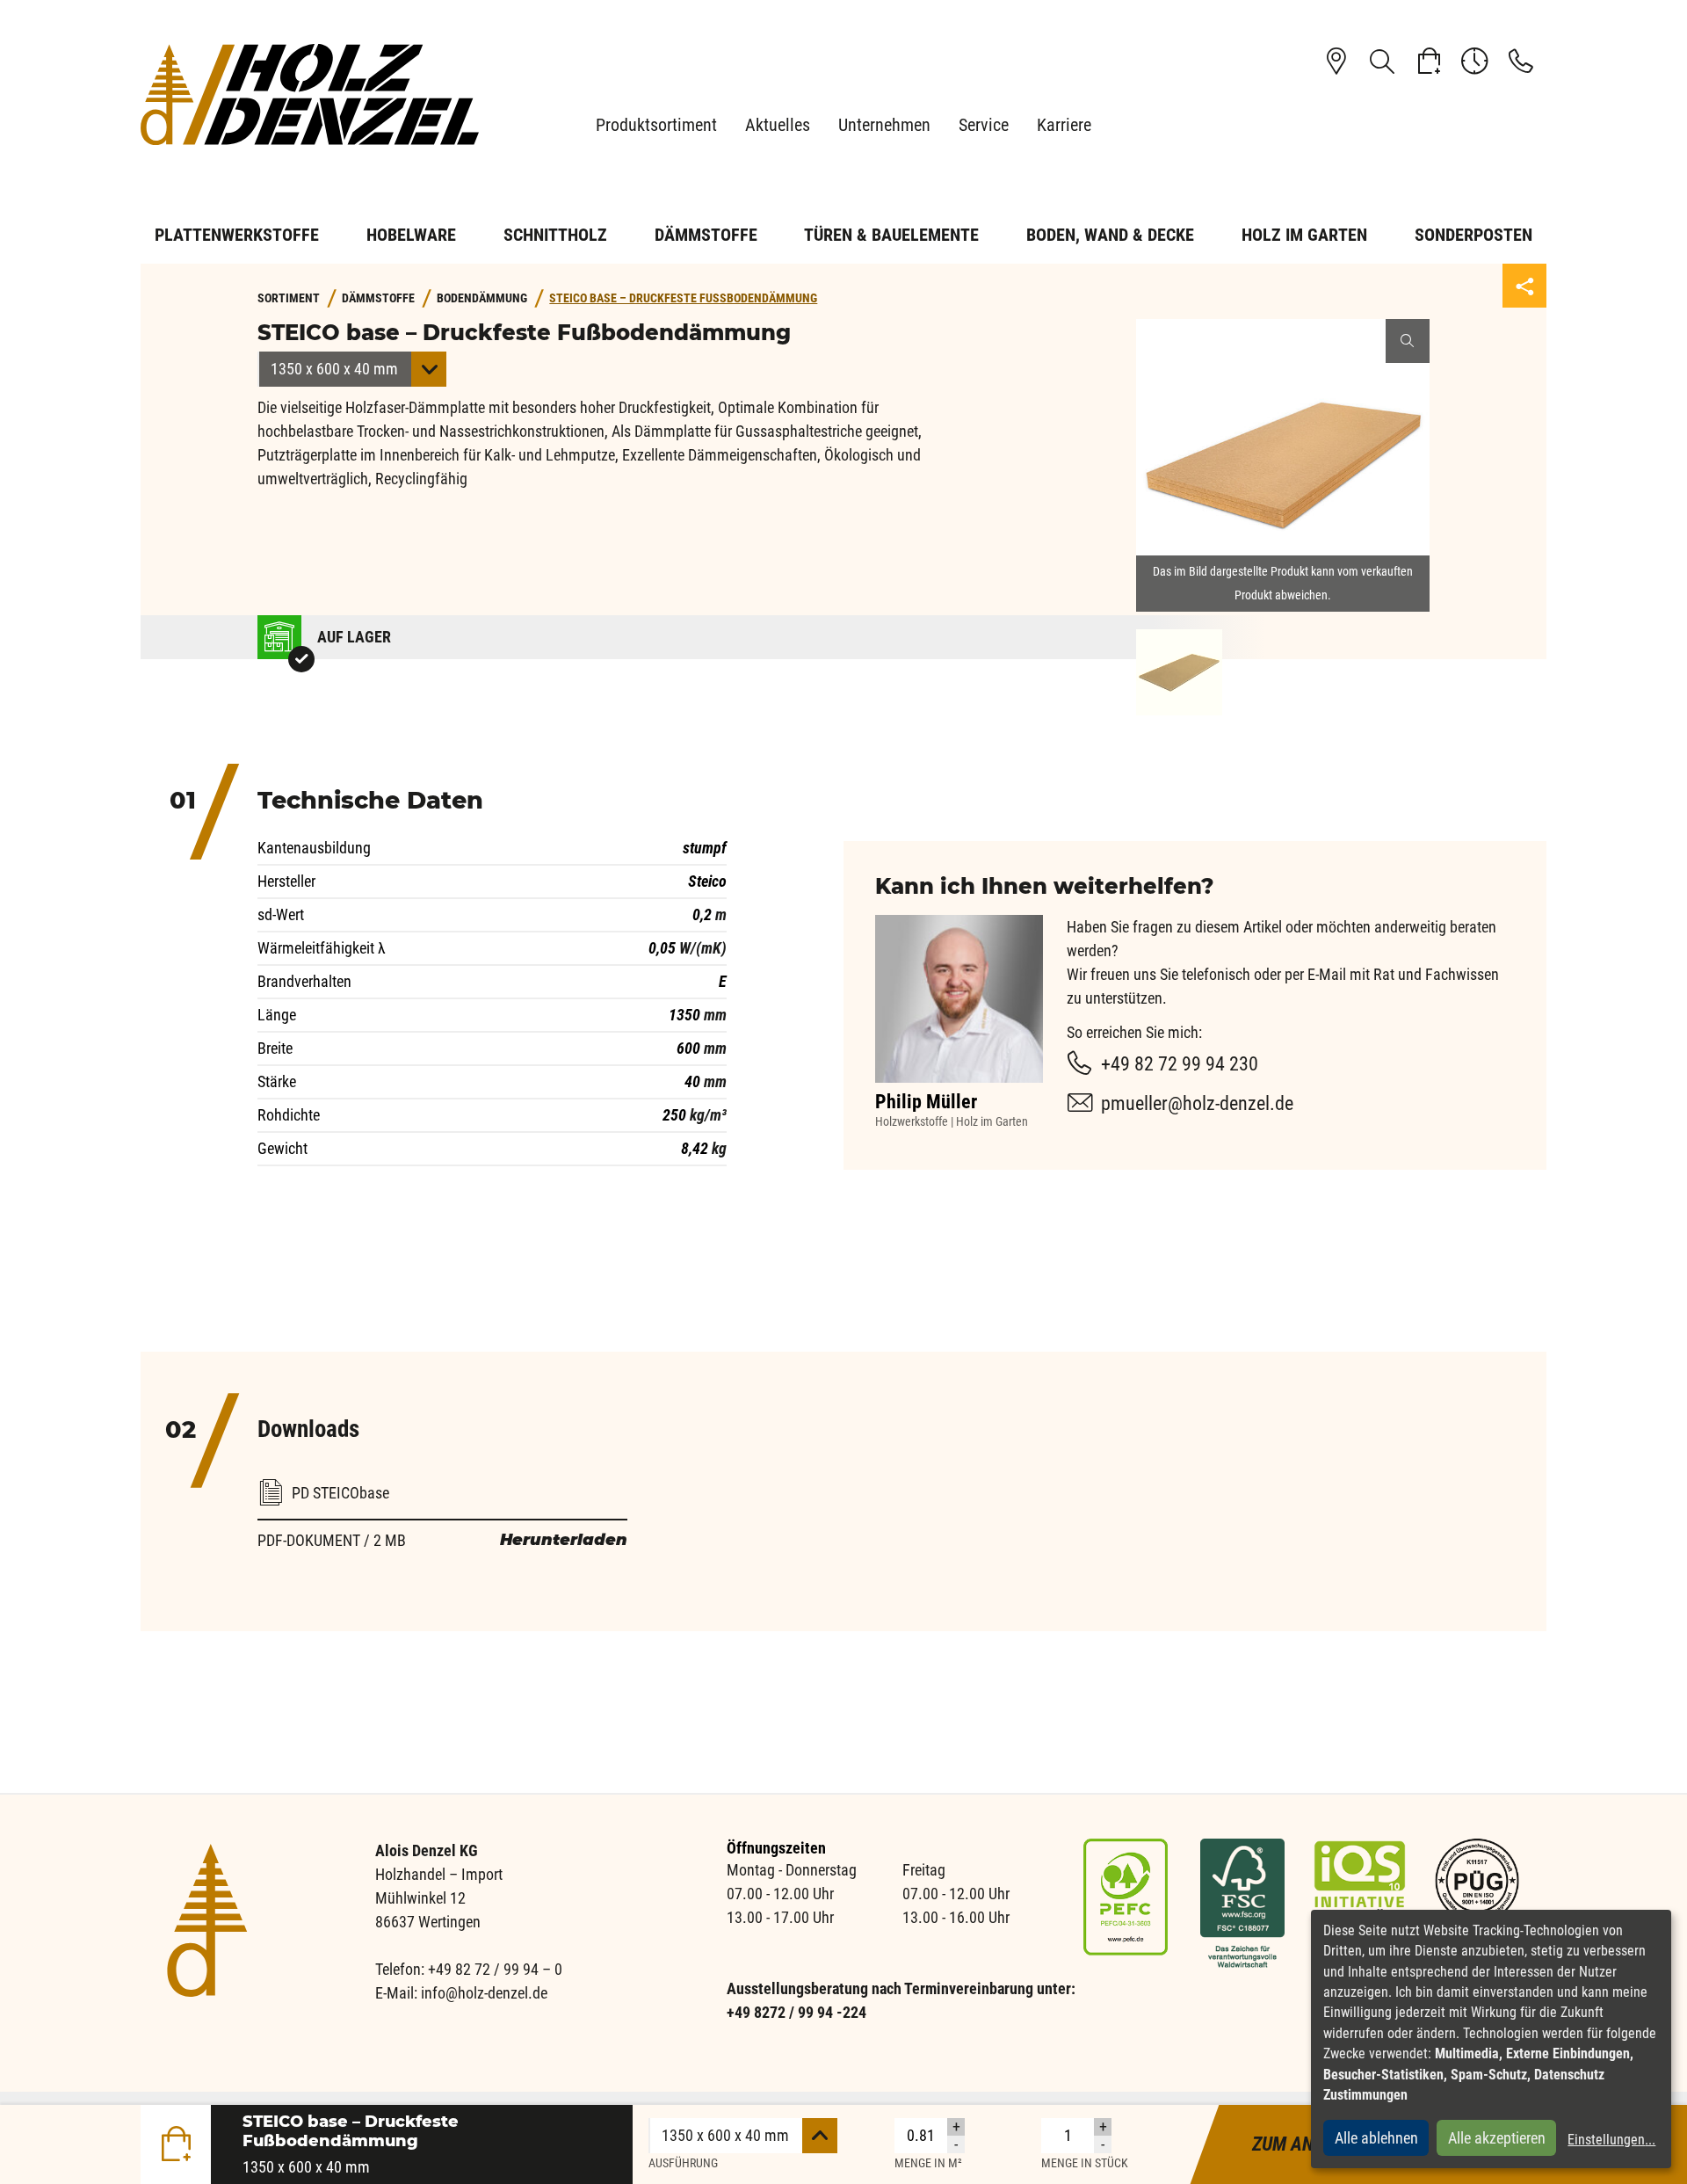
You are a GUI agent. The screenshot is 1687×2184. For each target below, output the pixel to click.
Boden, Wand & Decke (1110, 235)
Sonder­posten (1473, 235)
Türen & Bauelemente (891, 235)
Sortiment (289, 298)
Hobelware (411, 235)
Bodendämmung (482, 298)
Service (984, 125)
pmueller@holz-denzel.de (1197, 1103)
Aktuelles (778, 125)
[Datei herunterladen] (442, 1470)
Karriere (1064, 125)
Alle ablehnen (1376, 2138)
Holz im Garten (1304, 235)
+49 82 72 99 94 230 (1180, 1064)
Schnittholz (555, 235)
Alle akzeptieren (1497, 2138)
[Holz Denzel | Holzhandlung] (316, 94)
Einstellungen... (1611, 2140)
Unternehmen (884, 125)
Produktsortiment (656, 125)
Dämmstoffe (706, 235)
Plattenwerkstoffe (237, 235)
